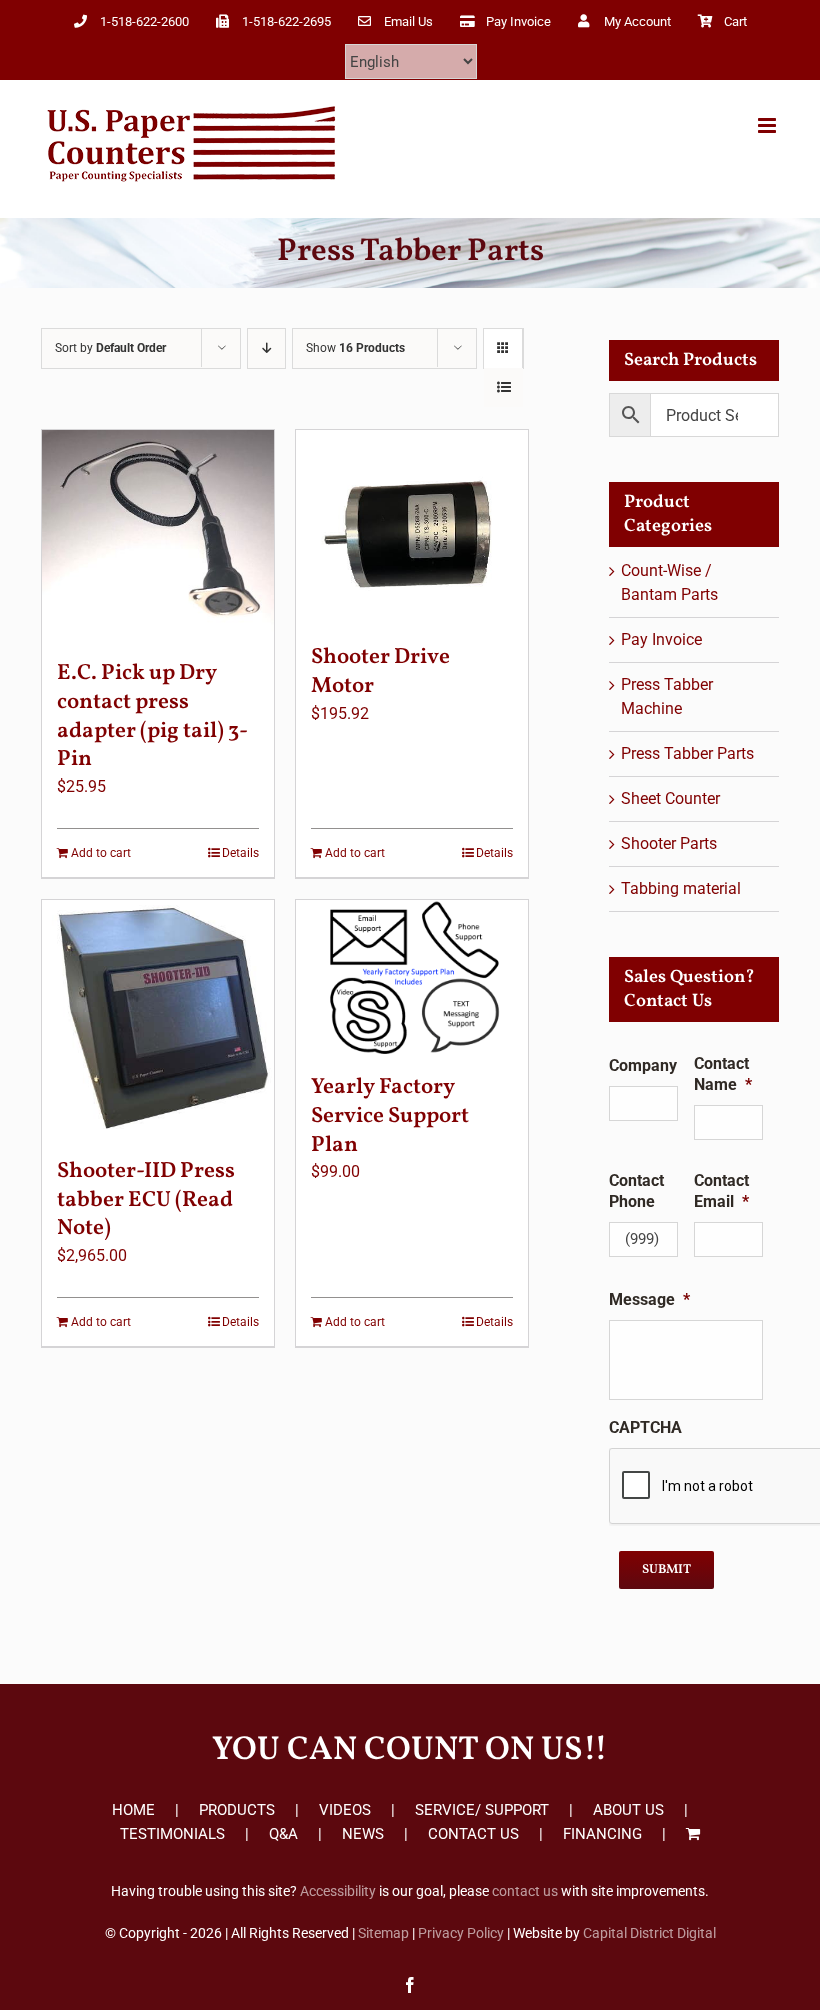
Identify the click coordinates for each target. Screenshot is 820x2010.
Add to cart (101, 853)
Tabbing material (681, 888)
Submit (666, 1570)
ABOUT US (628, 1810)
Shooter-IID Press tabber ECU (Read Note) (146, 1200)
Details (240, 853)
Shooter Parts (669, 843)
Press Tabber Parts (687, 753)
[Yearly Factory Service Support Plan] (412, 977)
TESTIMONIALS (172, 1834)
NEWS (363, 1834)
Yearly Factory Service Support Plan (390, 1116)
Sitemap (383, 1933)
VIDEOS (345, 1810)
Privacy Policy (461, 1933)
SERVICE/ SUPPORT (482, 1810)
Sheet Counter (670, 798)
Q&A (283, 1834)
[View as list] (503, 387)
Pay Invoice (661, 639)
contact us (525, 1891)
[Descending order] (266, 348)
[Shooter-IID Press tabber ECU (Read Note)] (158, 1019)
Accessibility (338, 1891)
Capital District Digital (649, 1933)
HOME (133, 1810)
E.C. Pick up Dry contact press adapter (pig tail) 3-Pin (152, 716)
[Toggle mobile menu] (768, 125)
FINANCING (602, 1834)
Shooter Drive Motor (380, 672)
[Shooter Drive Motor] (412, 527)
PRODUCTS (237, 1810)
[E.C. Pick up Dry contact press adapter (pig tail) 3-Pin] (158, 535)
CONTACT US (473, 1834)
